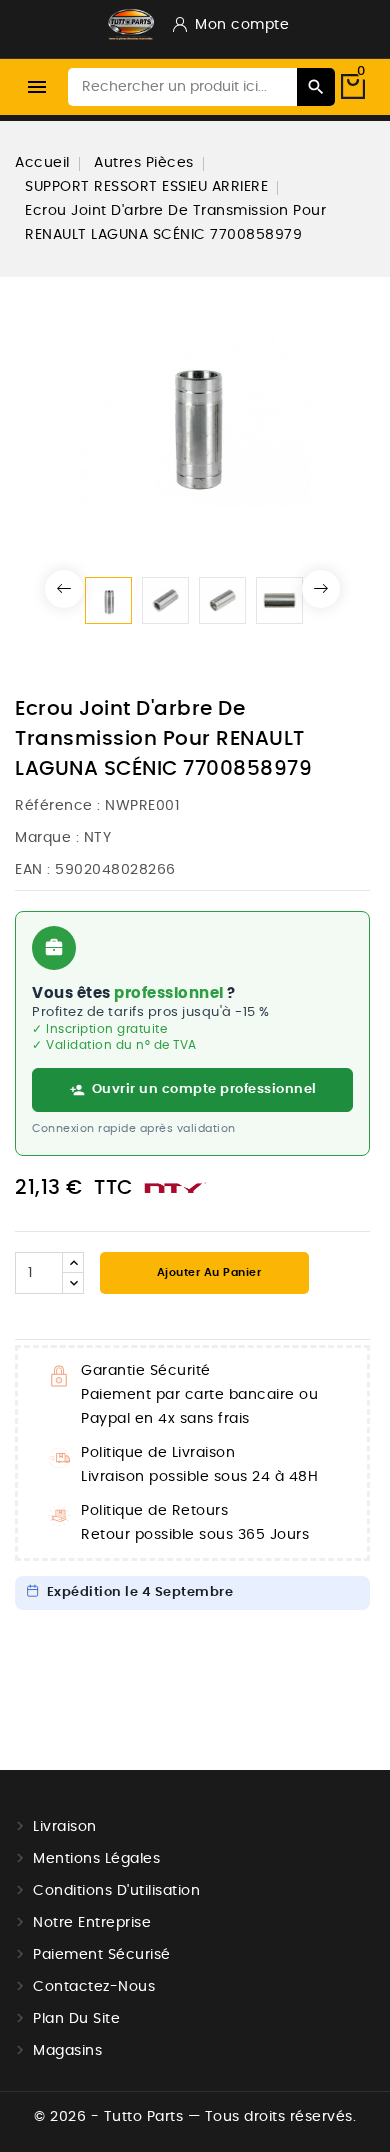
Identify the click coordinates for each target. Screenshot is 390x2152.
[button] (64, 589)
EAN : (33, 870)
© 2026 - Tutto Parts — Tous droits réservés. (195, 2117)
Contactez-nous (94, 1987)
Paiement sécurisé (102, 1955)
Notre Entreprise (92, 1923)
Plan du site (76, 2019)
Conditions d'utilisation (116, 1891)
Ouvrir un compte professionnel (204, 1089)
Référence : (58, 806)
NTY (98, 838)
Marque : (47, 838)
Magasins (67, 2051)
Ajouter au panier (207, 1272)
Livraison (65, 1827)
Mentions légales (96, 1859)
